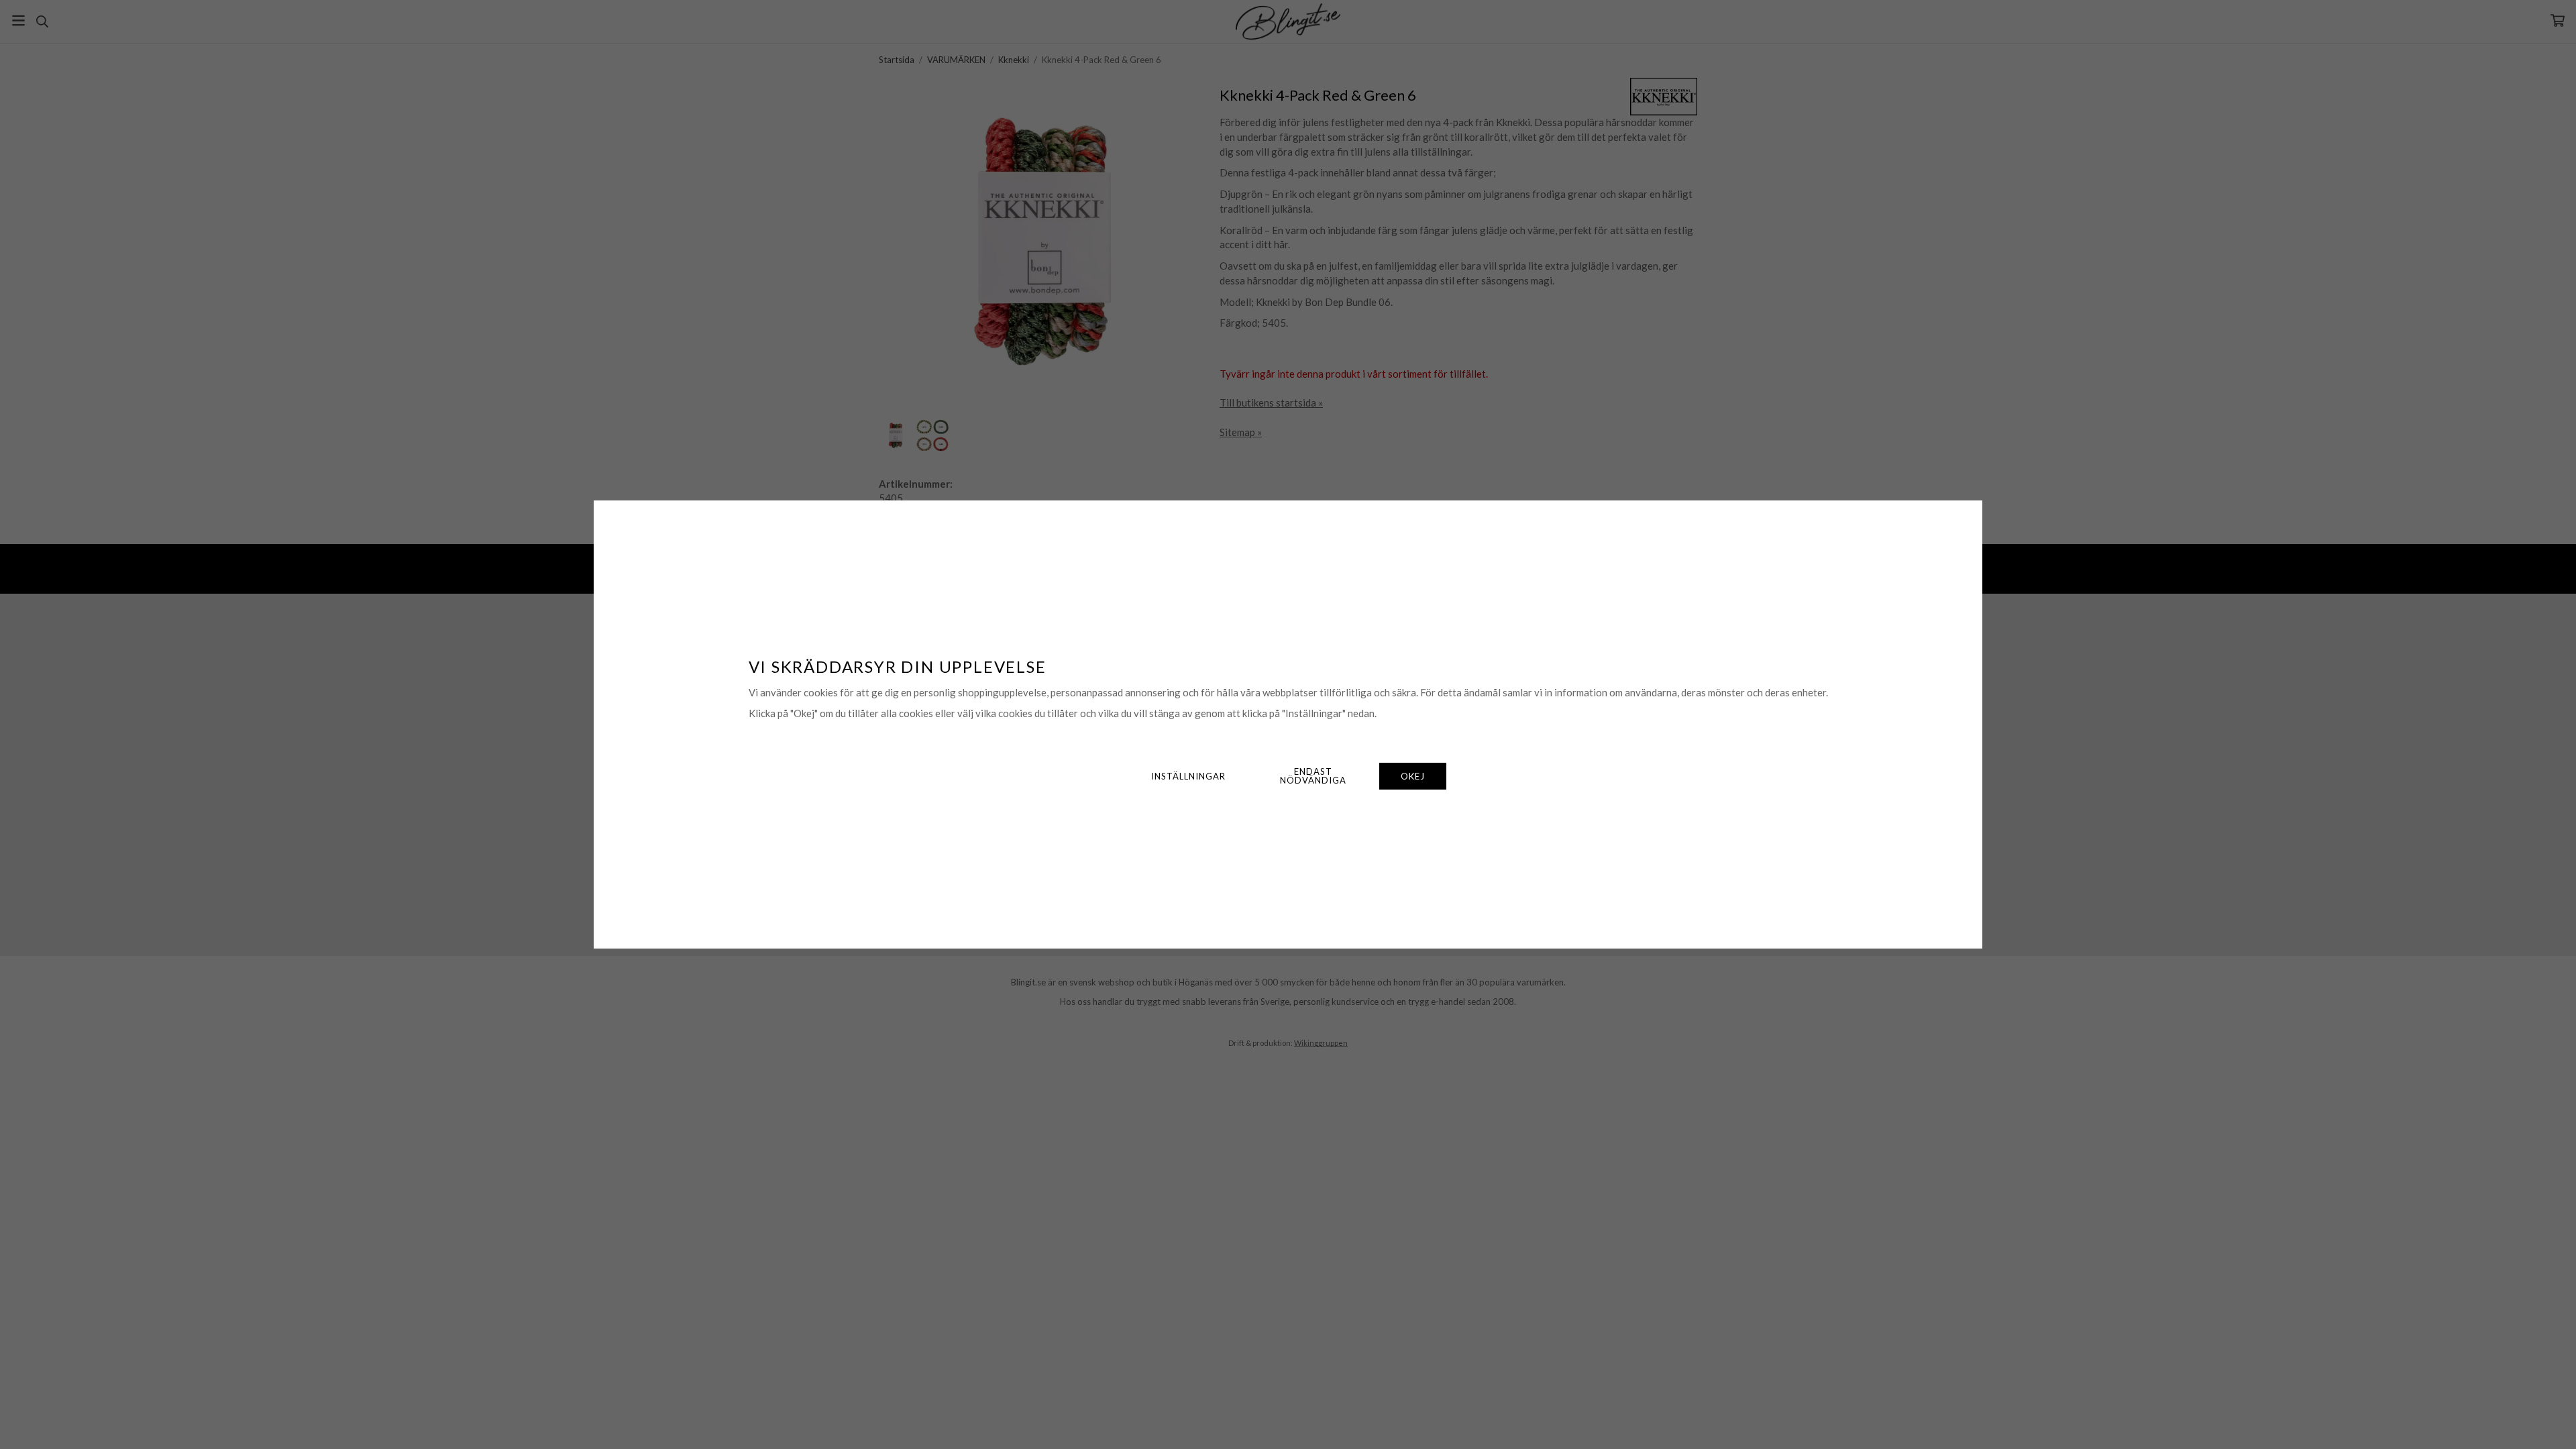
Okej (1413, 776)
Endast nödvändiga (1313, 776)
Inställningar (1188, 776)
